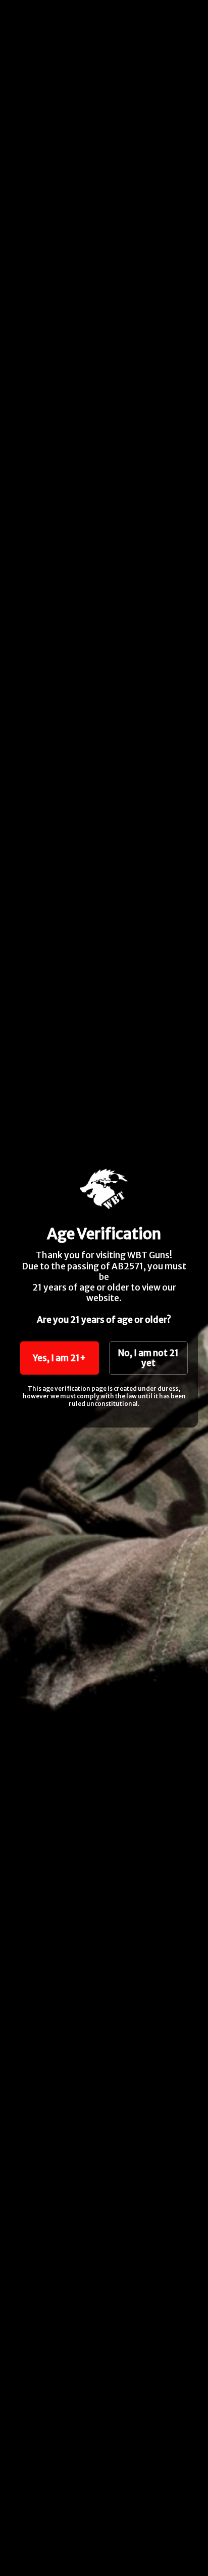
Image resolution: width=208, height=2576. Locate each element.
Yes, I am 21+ (59, 1358)
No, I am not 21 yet (148, 1358)
